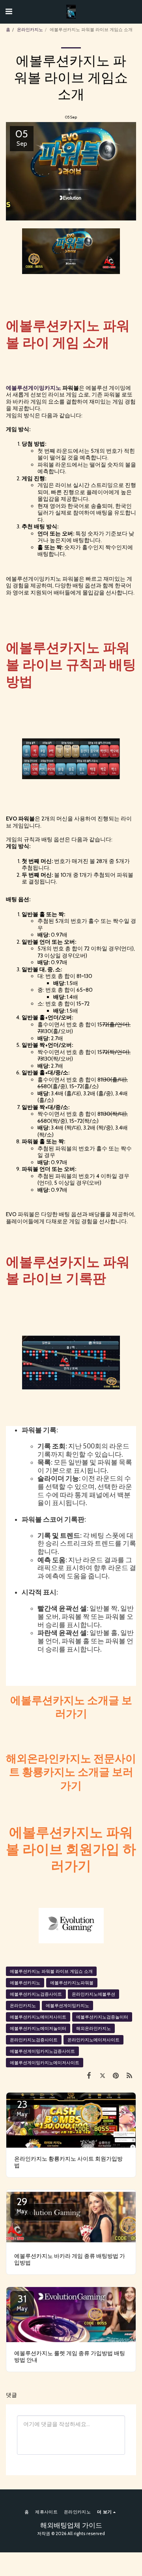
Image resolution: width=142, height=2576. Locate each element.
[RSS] (129, 2075)
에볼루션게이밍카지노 (67, 2006)
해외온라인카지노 (93, 2028)
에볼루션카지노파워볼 (72, 1983)
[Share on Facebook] (89, 2075)
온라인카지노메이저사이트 (93, 2040)
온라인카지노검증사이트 (34, 2040)
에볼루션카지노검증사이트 (36, 1994)
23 (22, 2108)
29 (22, 2205)
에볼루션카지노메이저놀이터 (38, 2028)
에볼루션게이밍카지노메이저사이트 (45, 2063)
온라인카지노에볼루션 (93, 1994)
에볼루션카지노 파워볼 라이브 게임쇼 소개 (51, 1971)
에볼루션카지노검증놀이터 (102, 2017)
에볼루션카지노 (25, 1983)
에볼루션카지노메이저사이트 (38, 2017)
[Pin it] (116, 2075)
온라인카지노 (30, 30)
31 (22, 2302)
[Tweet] (102, 2075)
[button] (9, 11)
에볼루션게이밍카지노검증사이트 (42, 2051)
